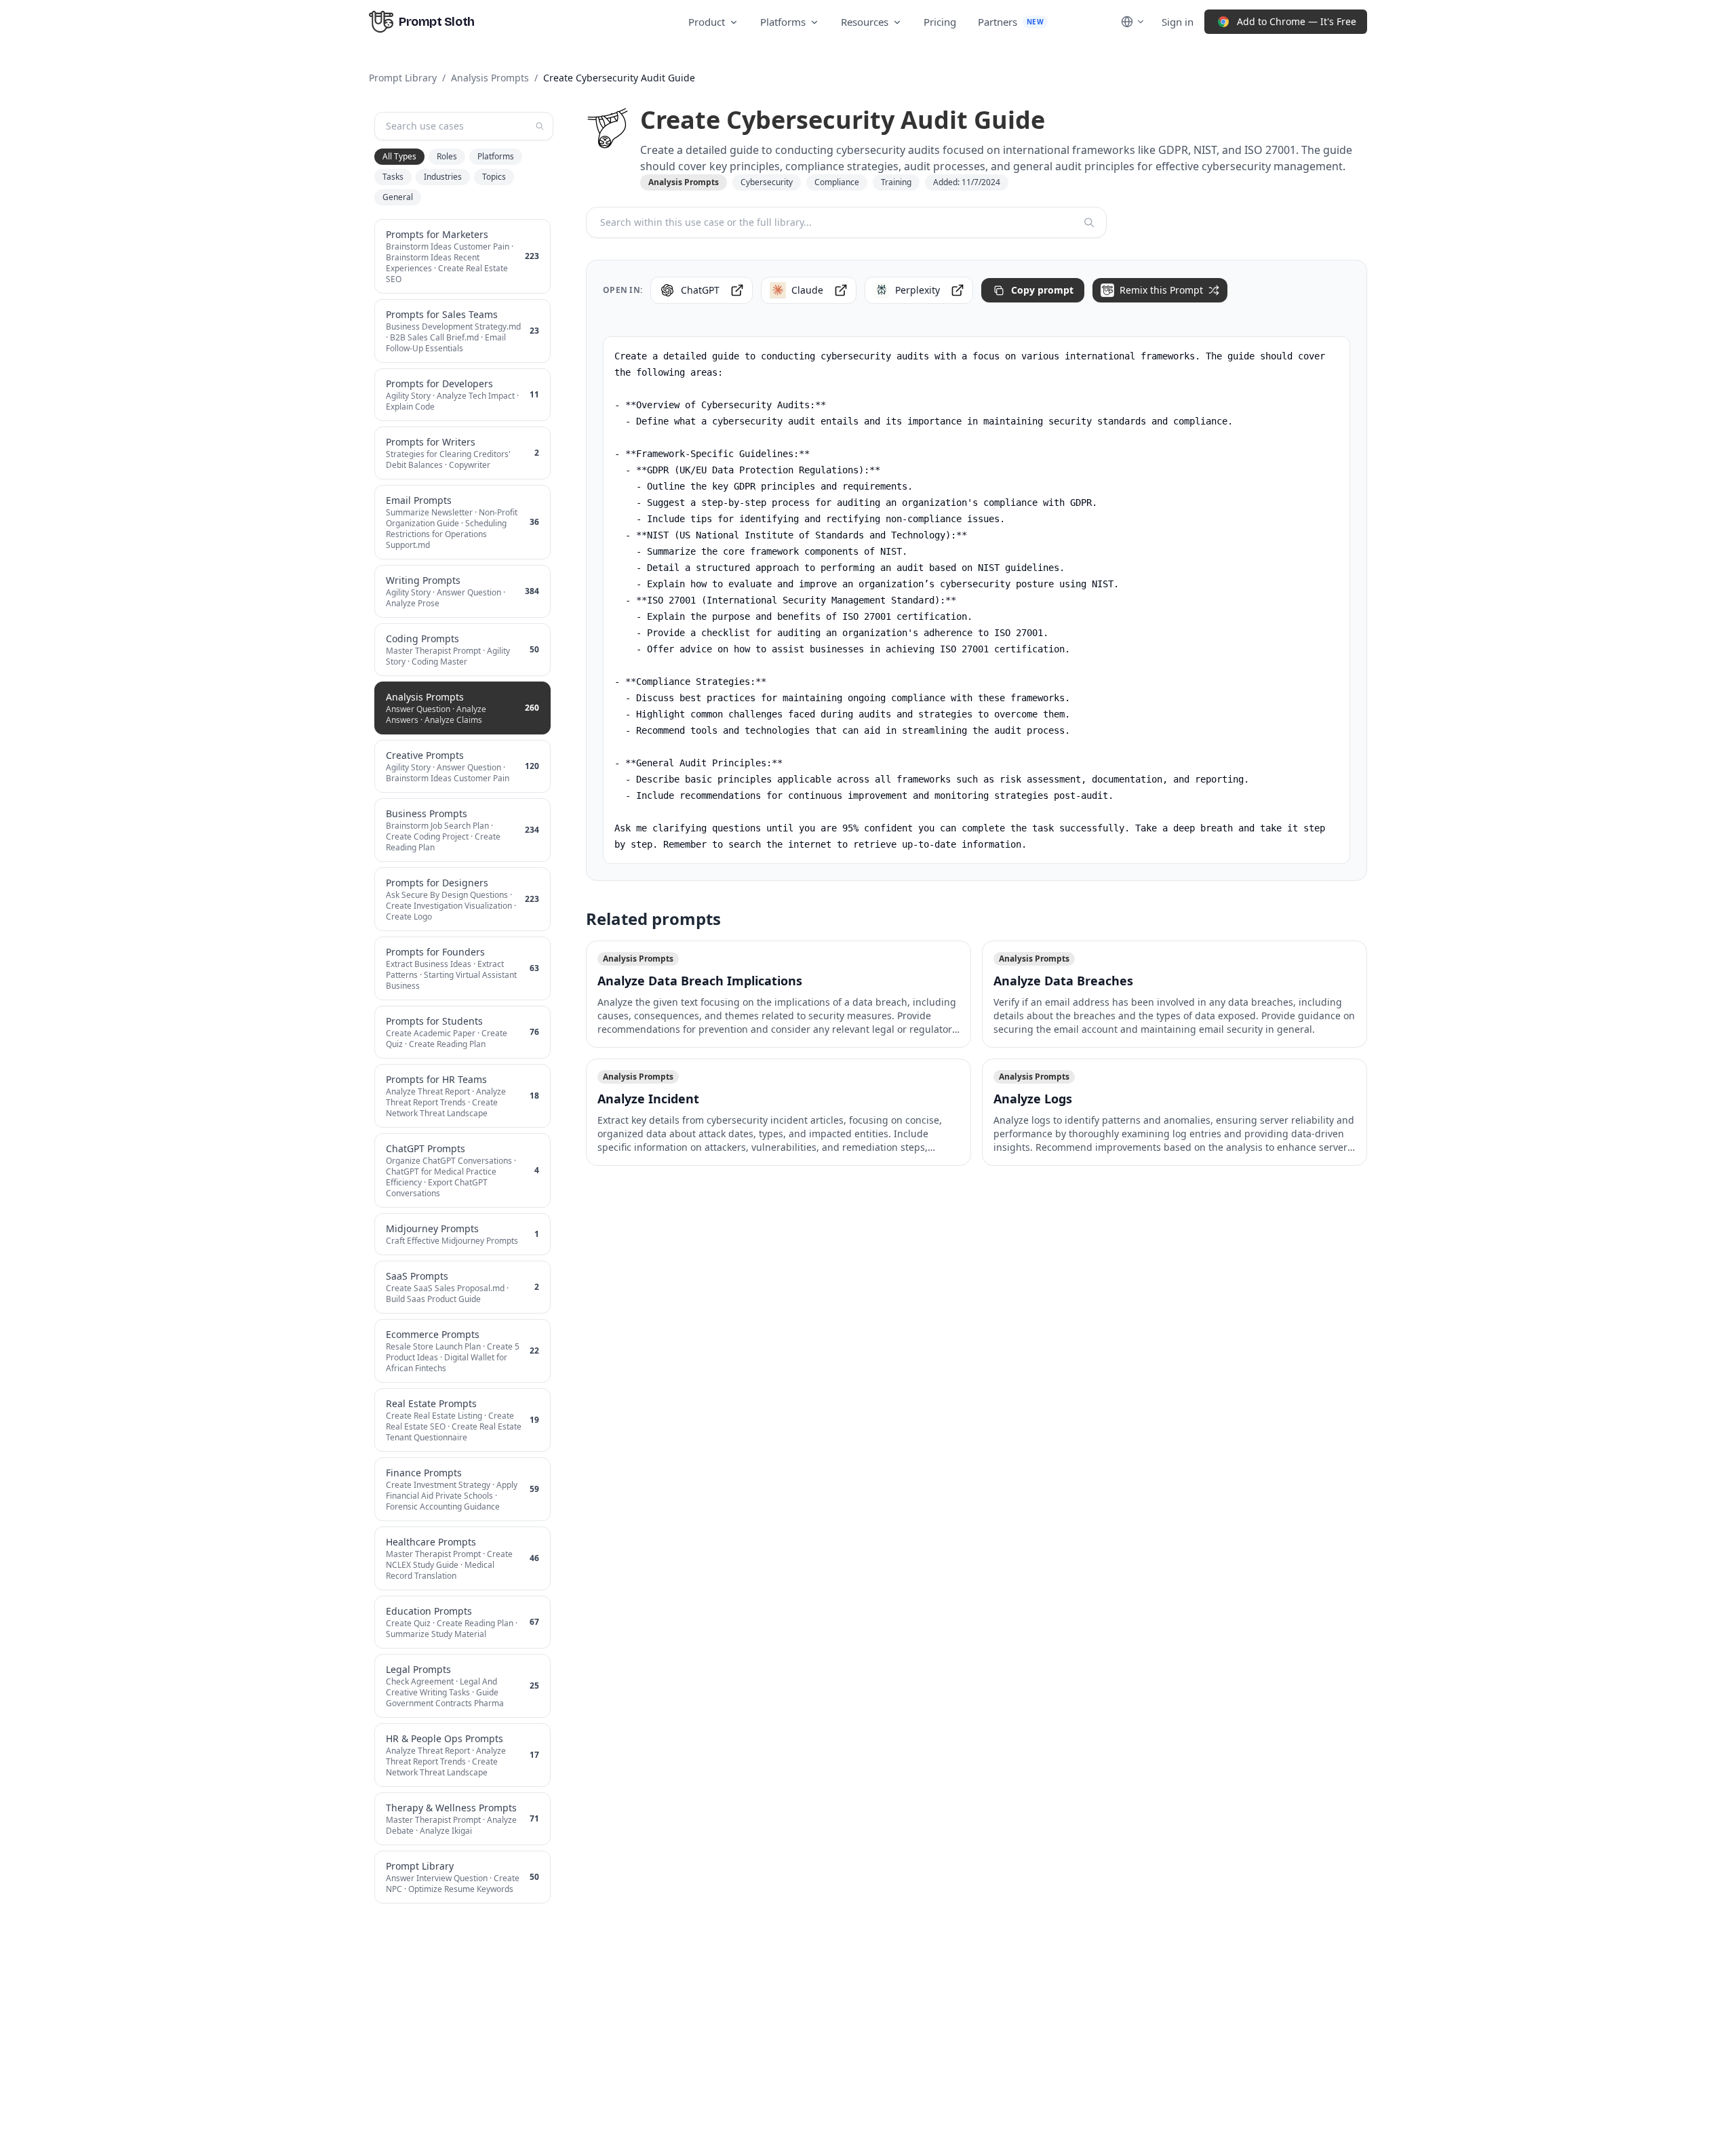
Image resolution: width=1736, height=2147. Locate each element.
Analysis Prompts (490, 78)
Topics (494, 177)
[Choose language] (1133, 22)
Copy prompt (1042, 290)
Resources (865, 22)
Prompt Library (403, 78)
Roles (447, 156)
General (398, 197)
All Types (399, 156)
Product (707, 22)
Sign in (1178, 22)
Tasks (393, 177)
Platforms (783, 22)
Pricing (940, 22)
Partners (1011, 22)
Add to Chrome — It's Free (1297, 21)
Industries (443, 177)
